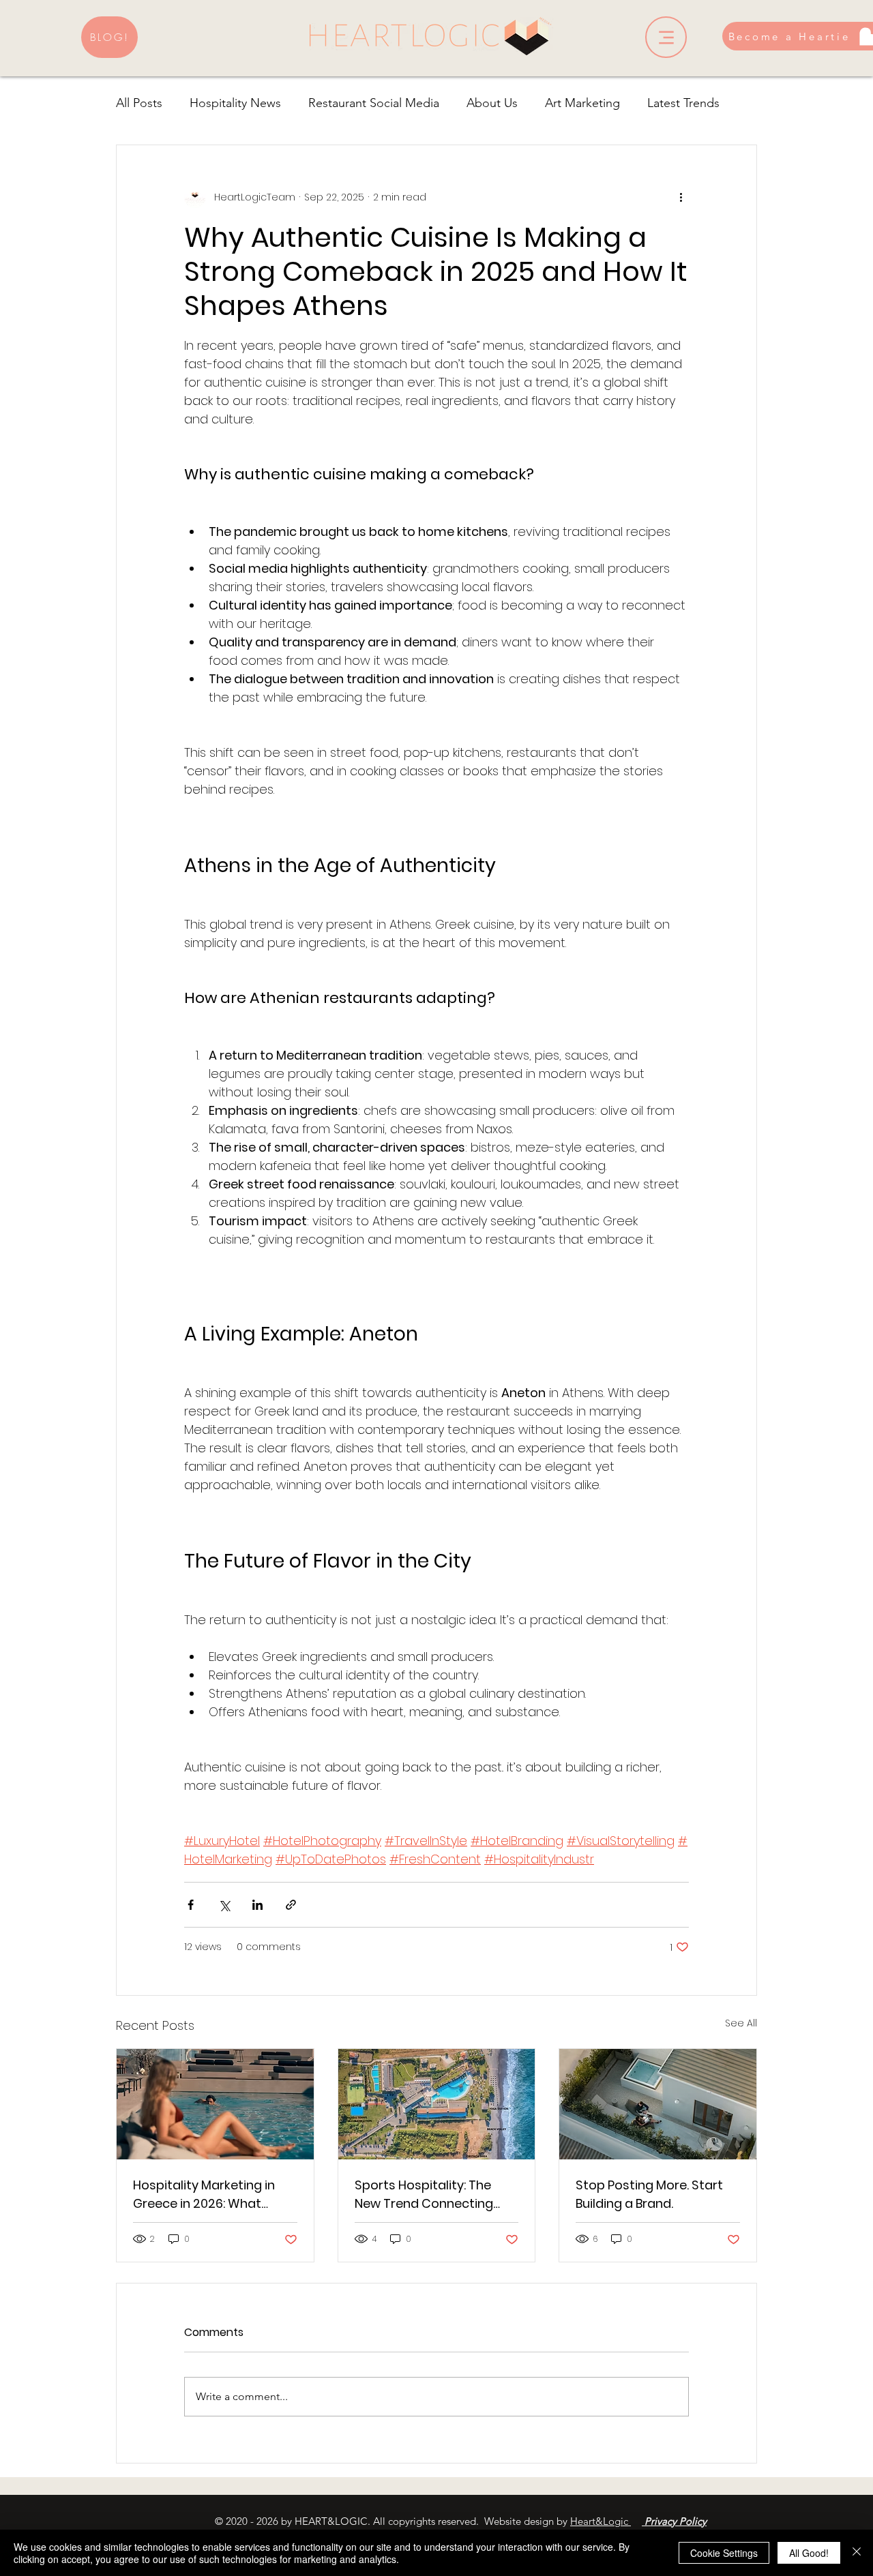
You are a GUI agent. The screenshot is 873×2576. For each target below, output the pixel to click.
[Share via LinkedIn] (257, 1905)
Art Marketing (582, 103)
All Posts (139, 103)
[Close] (857, 2553)
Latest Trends (683, 103)
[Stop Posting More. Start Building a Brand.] (658, 2104)
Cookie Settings (724, 2553)
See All (741, 2023)
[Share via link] (291, 1905)
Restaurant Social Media (374, 103)
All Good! (809, 2553)
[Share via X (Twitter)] (224, 1905)
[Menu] (666, 37)
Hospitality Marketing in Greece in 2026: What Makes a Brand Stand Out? (213, 2195)
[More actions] (681, 197)
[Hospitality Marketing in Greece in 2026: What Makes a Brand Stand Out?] (215, 2104)
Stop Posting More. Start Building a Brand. (649, 2194)
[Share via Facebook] (191, 1905)
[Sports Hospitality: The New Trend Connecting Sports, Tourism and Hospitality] (437, 2104)
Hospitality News (235, 103)
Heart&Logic (601, 2521)
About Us (492, 103)
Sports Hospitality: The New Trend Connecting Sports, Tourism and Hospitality (424, 2195)
